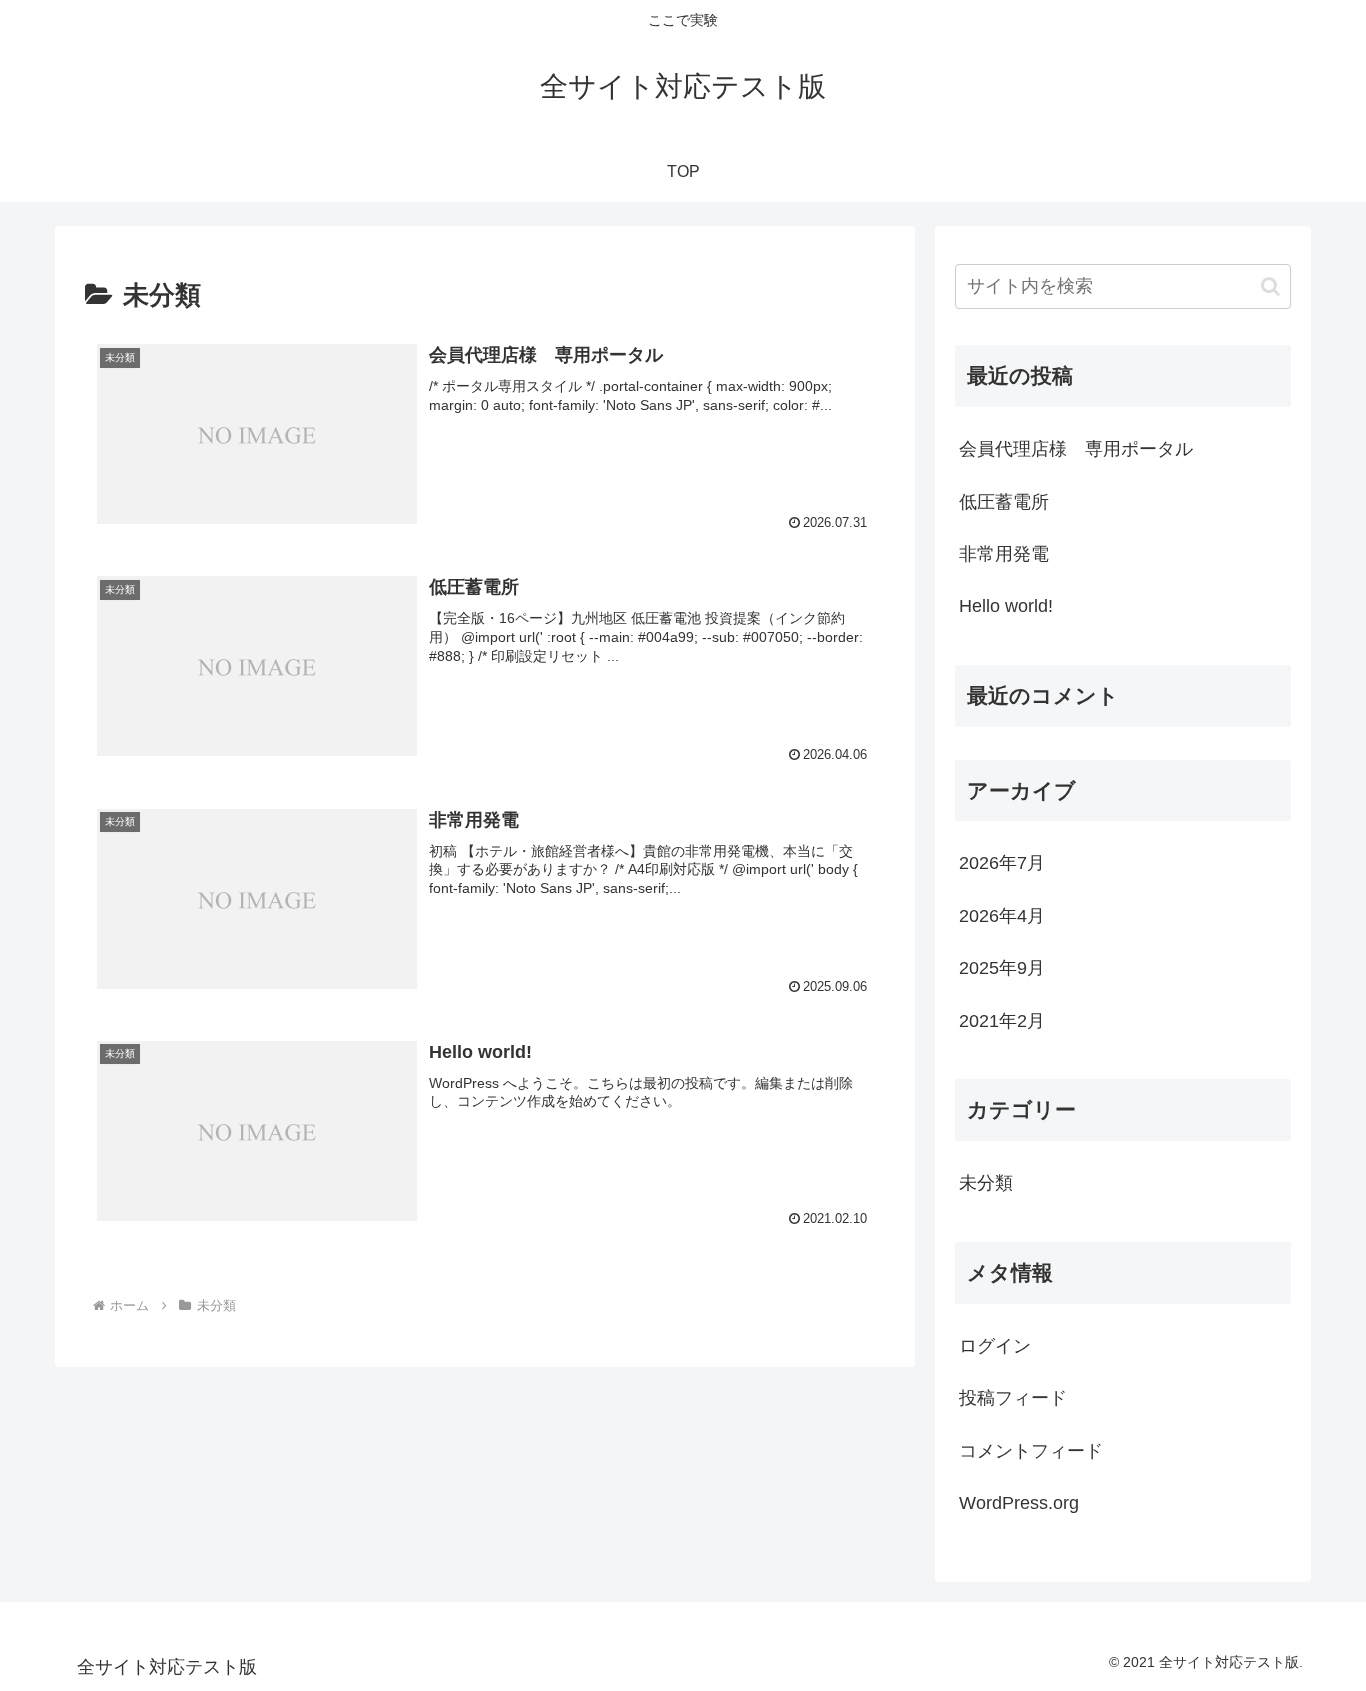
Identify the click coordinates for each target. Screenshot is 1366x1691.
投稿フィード (1013, 1398)
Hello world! (1006, 606)
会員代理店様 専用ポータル (1076, 449)
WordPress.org (1019, 1503)
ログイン (995, 1346)
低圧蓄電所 (1004, 502)
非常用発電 (1004, 554)
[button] (1270, 286)
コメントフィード (1031, 1451)
